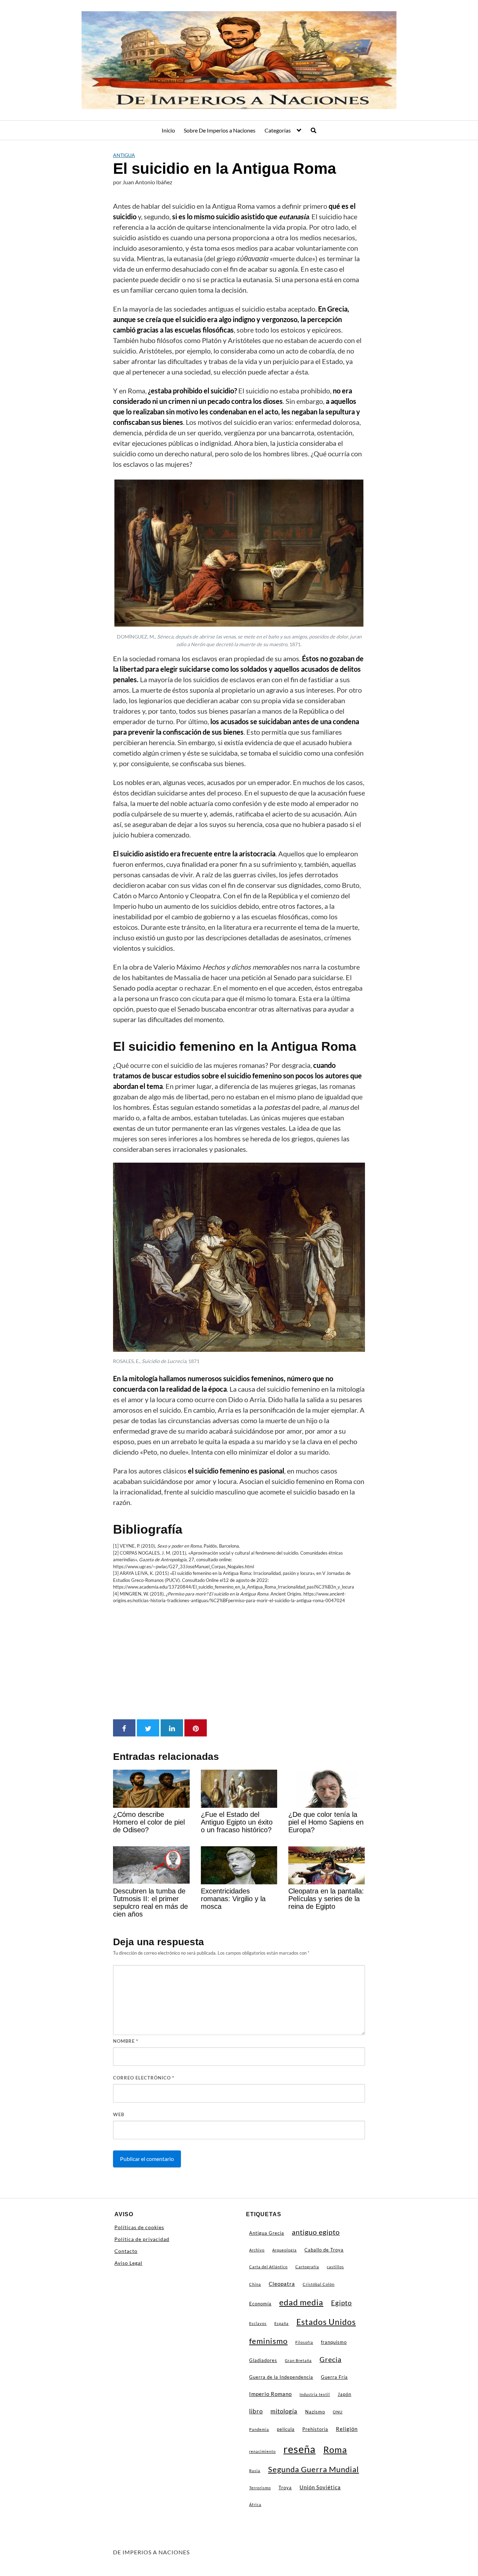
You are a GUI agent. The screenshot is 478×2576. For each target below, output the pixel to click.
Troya (285, 2488)
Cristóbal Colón (319, 2284)
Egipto (342, 2303)
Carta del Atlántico (268, 2267)
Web (119, 2114)
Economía (260, 2304)
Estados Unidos (326, 2322)
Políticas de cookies (139, 2227)
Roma (335, 2449)
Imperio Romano (270, 2394)
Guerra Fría (334, 2377)
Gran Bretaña (298, 2360)
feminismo (268, 2341)
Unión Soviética (320, 2487)
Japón (345, 2394)
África (255, 2504)
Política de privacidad (142, 2239)
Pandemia (259, 2429)
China (255, 2284)
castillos (335, 2267)
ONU (338, 2412)
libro (256, 2411)
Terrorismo (260, 2488)
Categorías (278, 130)
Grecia (331, 2359)
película (286, 2429)
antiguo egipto (316, 2232)
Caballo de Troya (324, 2250)
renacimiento (262, 2451)
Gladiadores (263, 2360)
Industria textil (315, 2394)
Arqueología (284, 2250)
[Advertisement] (239, 1662)
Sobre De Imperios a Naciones (220, 130)
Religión (347, 2429)
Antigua (124, 155)
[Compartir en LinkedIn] (172, 1728)
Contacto (126, 2251)
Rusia (255, 2471)
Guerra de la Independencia (281, 2377)
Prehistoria (315, 2429)
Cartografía (307, 2267)
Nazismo (315, 2412)
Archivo (257, 2250)
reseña (300, 2449)
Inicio (168, 130)
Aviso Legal (128, 2263)
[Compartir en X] (148, 1728)
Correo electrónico (144, 2078)
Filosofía (304, 2342)
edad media (301, 2302)
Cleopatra (282, 2284)
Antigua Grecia (267, 2233)
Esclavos (258, 2323)
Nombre (126, 2041)
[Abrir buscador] (314, 130)
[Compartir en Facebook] (124, 1728)
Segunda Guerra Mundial (314, 2469)
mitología (284, 2411)
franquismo (334, 2342)
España (282, 2323)
